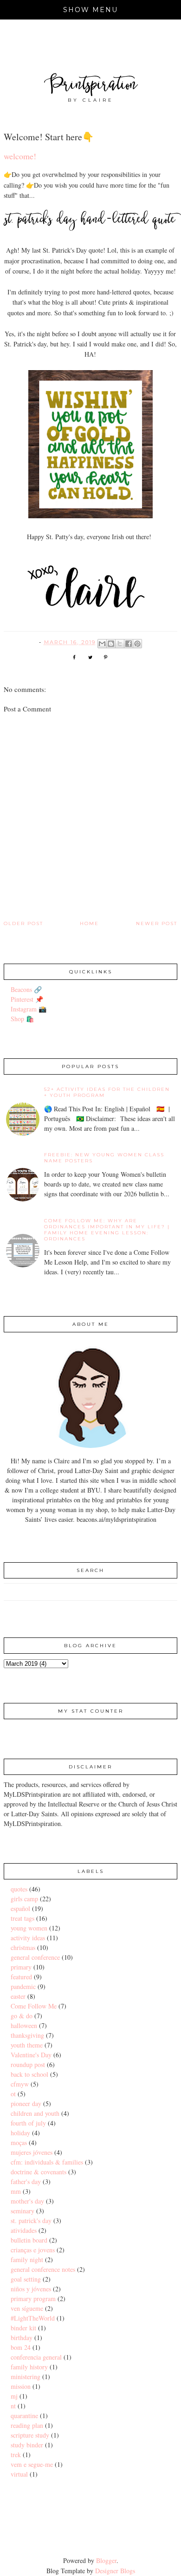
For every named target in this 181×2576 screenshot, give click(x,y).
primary (21, 1967)
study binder (27, 2445)
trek (16, 2455)
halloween (24, 2025)
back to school (29, 2074)
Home (89, 923)
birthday (22, 2338)
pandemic (23, 1986)
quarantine (24, 2416)
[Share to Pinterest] (137, 644)
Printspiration (91, 86)
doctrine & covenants (39, 2172)
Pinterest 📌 (27, 999)
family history (29, 2367)
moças (19, 2142)
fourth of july (28, 2123)
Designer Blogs (115, 2571)
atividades (24, 2230)
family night (27, 2260)
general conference (35, 1957)
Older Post (23, 923)
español (20, 1908)
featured (21, 1977)
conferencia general (36, 2357)
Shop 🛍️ (22, 1019)
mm (16, 2191)
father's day (26, 2181)
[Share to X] (120, 644)
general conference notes (43, 2269)
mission (21, 2386)
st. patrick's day (31, 2221)
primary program (33, 2299)
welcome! (20, 156)
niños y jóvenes (31, 2289)
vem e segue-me (32, 2464)
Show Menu (91, 10)
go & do (22, 2016)
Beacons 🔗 (26, 989)
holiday (20, 2133)
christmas (23, 1947)
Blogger (106, 2560)
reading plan (27, 2425)
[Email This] (102, 644)
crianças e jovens (33, 2250)
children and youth (35, 2113)
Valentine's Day (31, 2055)
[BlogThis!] (111, 644)
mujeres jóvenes (32, 2152)
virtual (19, 2474)
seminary (23, 2211)
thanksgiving (27, 2035)
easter (18, 1996)
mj (14, 2396)
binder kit (23, 2328)
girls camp (24, 1899)
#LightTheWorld (33, 2318)
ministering (26, 2377)
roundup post (28, 2064)
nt (13, 2406)
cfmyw (20, 2084)
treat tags (23, 1918)
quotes (19, 1889)
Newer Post (157, 923)
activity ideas (28, 1938)
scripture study (30, 2435)
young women (29, 1928)
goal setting (26, 2279)
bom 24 (21, 2347)
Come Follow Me (34, 2006)
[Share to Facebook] (129, 644)
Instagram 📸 (29, 1009)
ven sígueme (27, 2308)
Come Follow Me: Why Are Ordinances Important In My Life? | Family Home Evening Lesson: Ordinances (107, 1230)
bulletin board (29, 2240)
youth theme (27, 2045)
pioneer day (26, 2103)
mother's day (27, 2201)
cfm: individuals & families (47, 2162)
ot (13, 2094)
